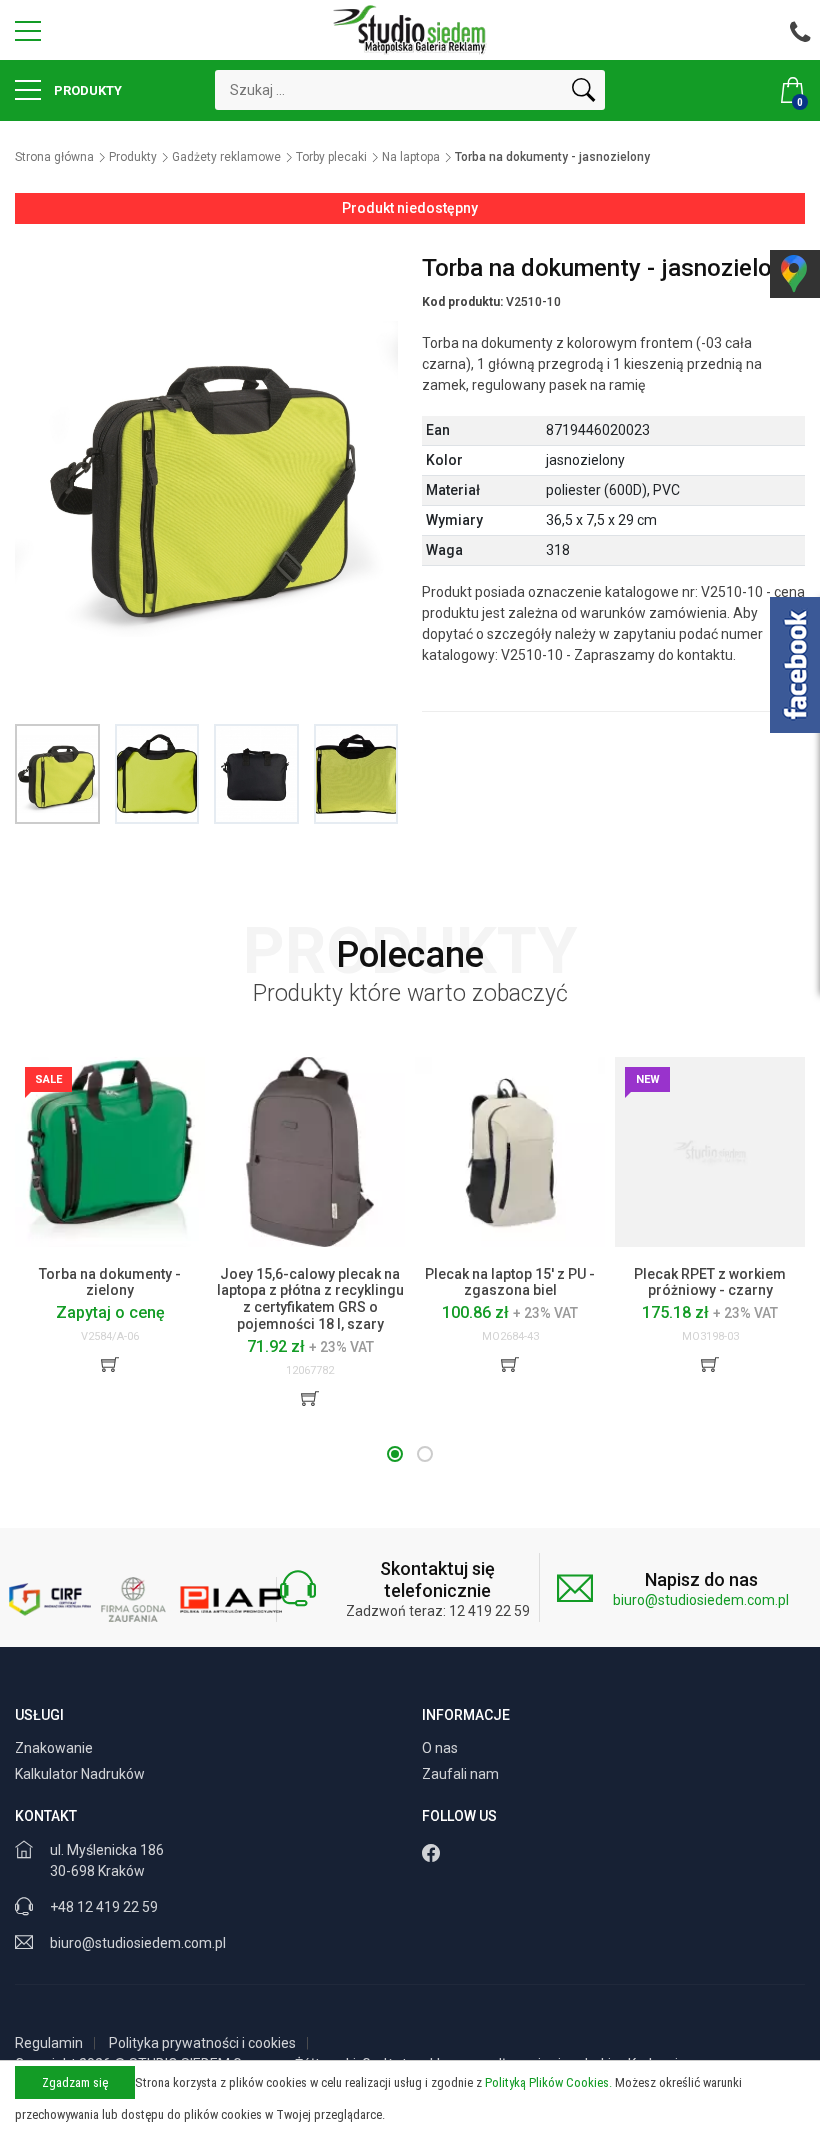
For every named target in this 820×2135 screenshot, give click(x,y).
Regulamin (49, 2043)
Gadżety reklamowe (226, 157)
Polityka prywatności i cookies (202, 2043)
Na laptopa (411, 157)
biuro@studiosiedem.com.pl (701, 1600)
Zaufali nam (462, 1774)
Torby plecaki (331, 157)
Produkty (86, 90)
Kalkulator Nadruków (81, 1774)
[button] (395, 1454)
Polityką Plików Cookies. (548, 2082)
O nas (441, 1748)
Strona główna (54, 157)
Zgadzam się (75, 2082)
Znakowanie (55, 1748)
